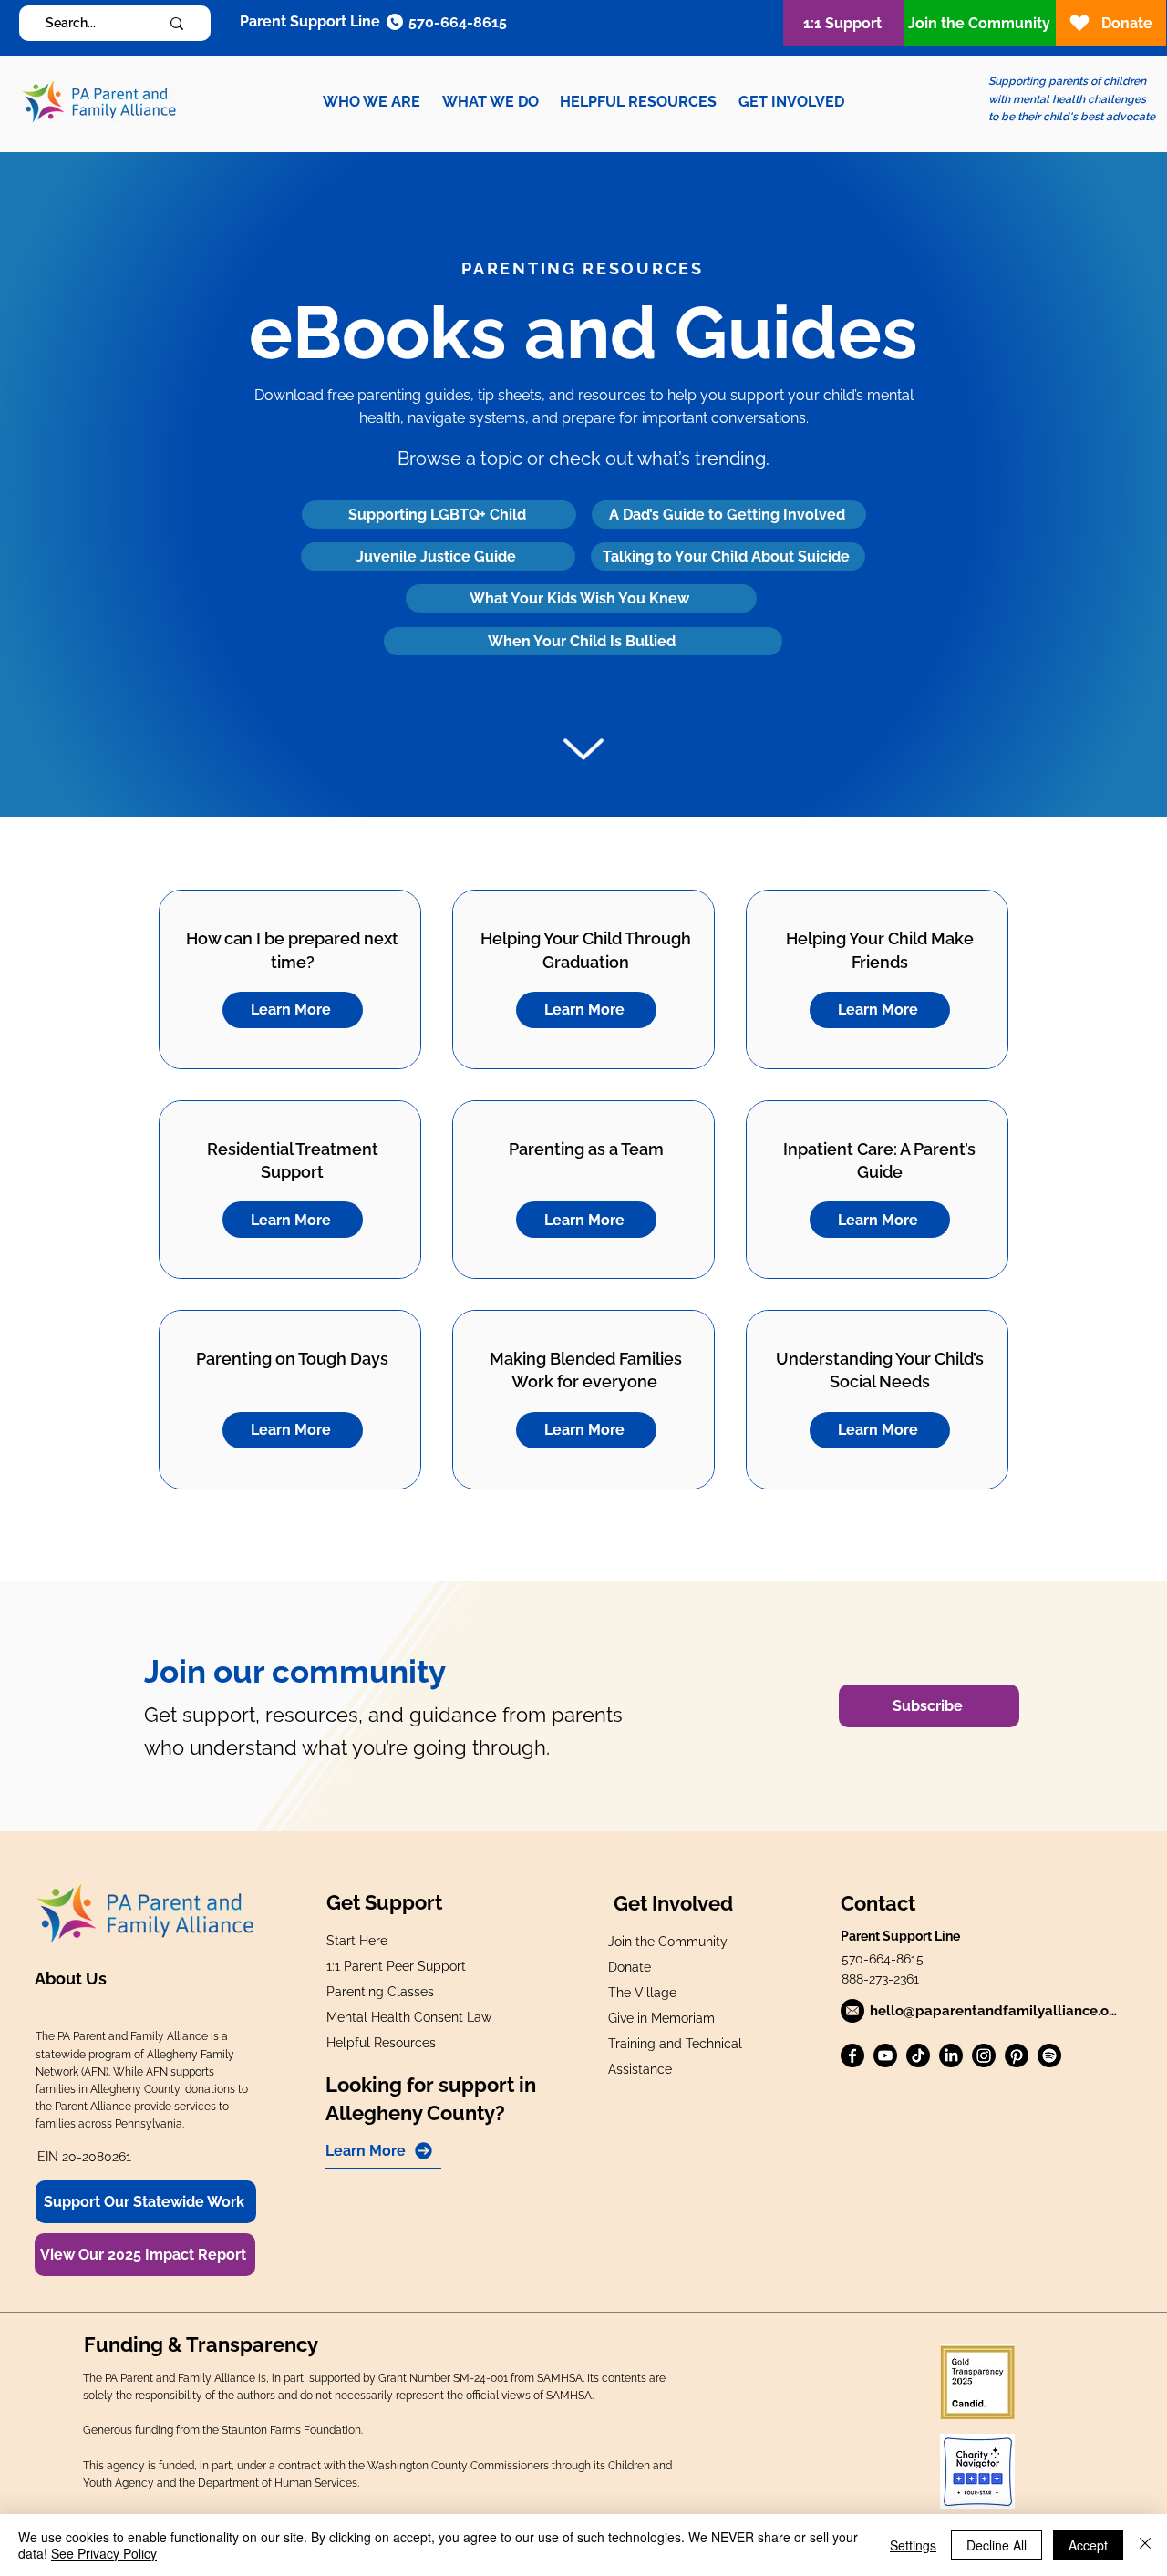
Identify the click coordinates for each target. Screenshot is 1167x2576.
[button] (372, 102)
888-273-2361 (880, 1979)
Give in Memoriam (661, 2018)
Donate (630, 1967)
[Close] (1145, 2545)
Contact (878, 1903)
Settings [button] (913, 2545)
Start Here (357, 1941)
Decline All (997, 2545)
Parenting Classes (380, 1992)
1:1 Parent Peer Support (396, 1966)
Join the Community (668, 1942)
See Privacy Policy (104, 2553)
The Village (642, 1993)
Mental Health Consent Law (409, 2017)
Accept (1088, 2545)
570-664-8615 (883, 1959)
